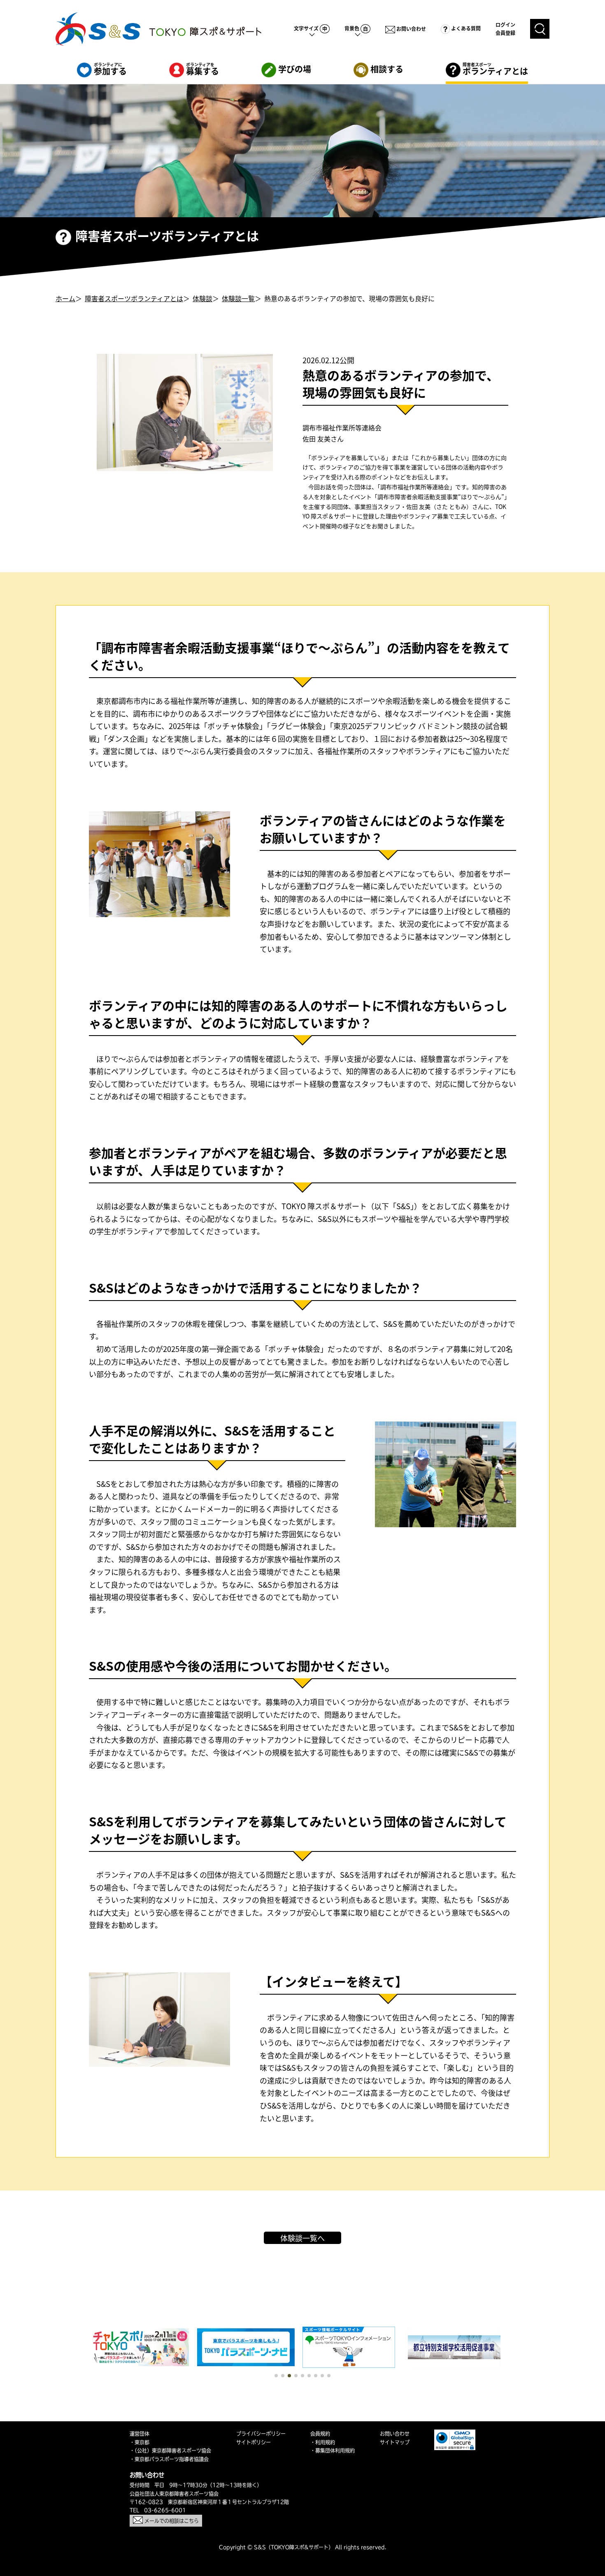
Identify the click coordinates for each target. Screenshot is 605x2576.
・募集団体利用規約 (333, 2451)
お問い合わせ (411, 29)
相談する (386, 69)
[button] (276, 2376)
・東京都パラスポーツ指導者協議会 (169, 2459)
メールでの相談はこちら (171, 2521)
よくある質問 (465, 28)
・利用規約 (323, 2442)
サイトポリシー (254, 2442)
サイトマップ (395, 2442)
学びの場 (294, 69)
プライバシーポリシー (261, 2434)
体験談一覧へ (302, 2238)
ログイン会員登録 (505, 29)
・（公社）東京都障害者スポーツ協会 (170, 2451)
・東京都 (140, 2442)
